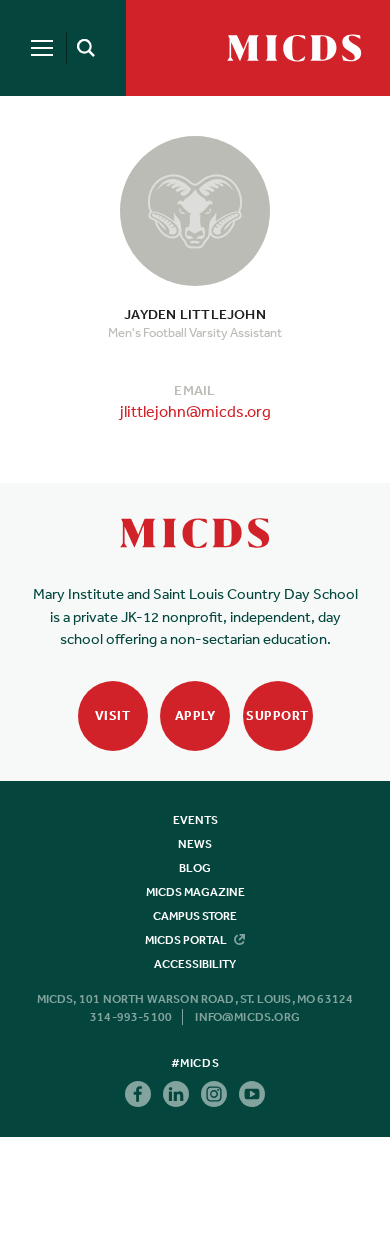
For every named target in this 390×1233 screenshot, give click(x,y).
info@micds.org (247, 1017)
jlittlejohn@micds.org (195, 411)
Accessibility (195, 964)
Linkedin (176, 1094)
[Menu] (42, 48)
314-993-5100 (131, 1017)
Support (277, 715)
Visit (113, 715)
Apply (195, 715)
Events (195, 820)
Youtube (252, 1094)
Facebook (138, 1094)
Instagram (214, 1094)
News (195, 844)
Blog (195, 868)
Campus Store (195, 916)
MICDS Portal (187, 940)
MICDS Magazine (195, 892)
